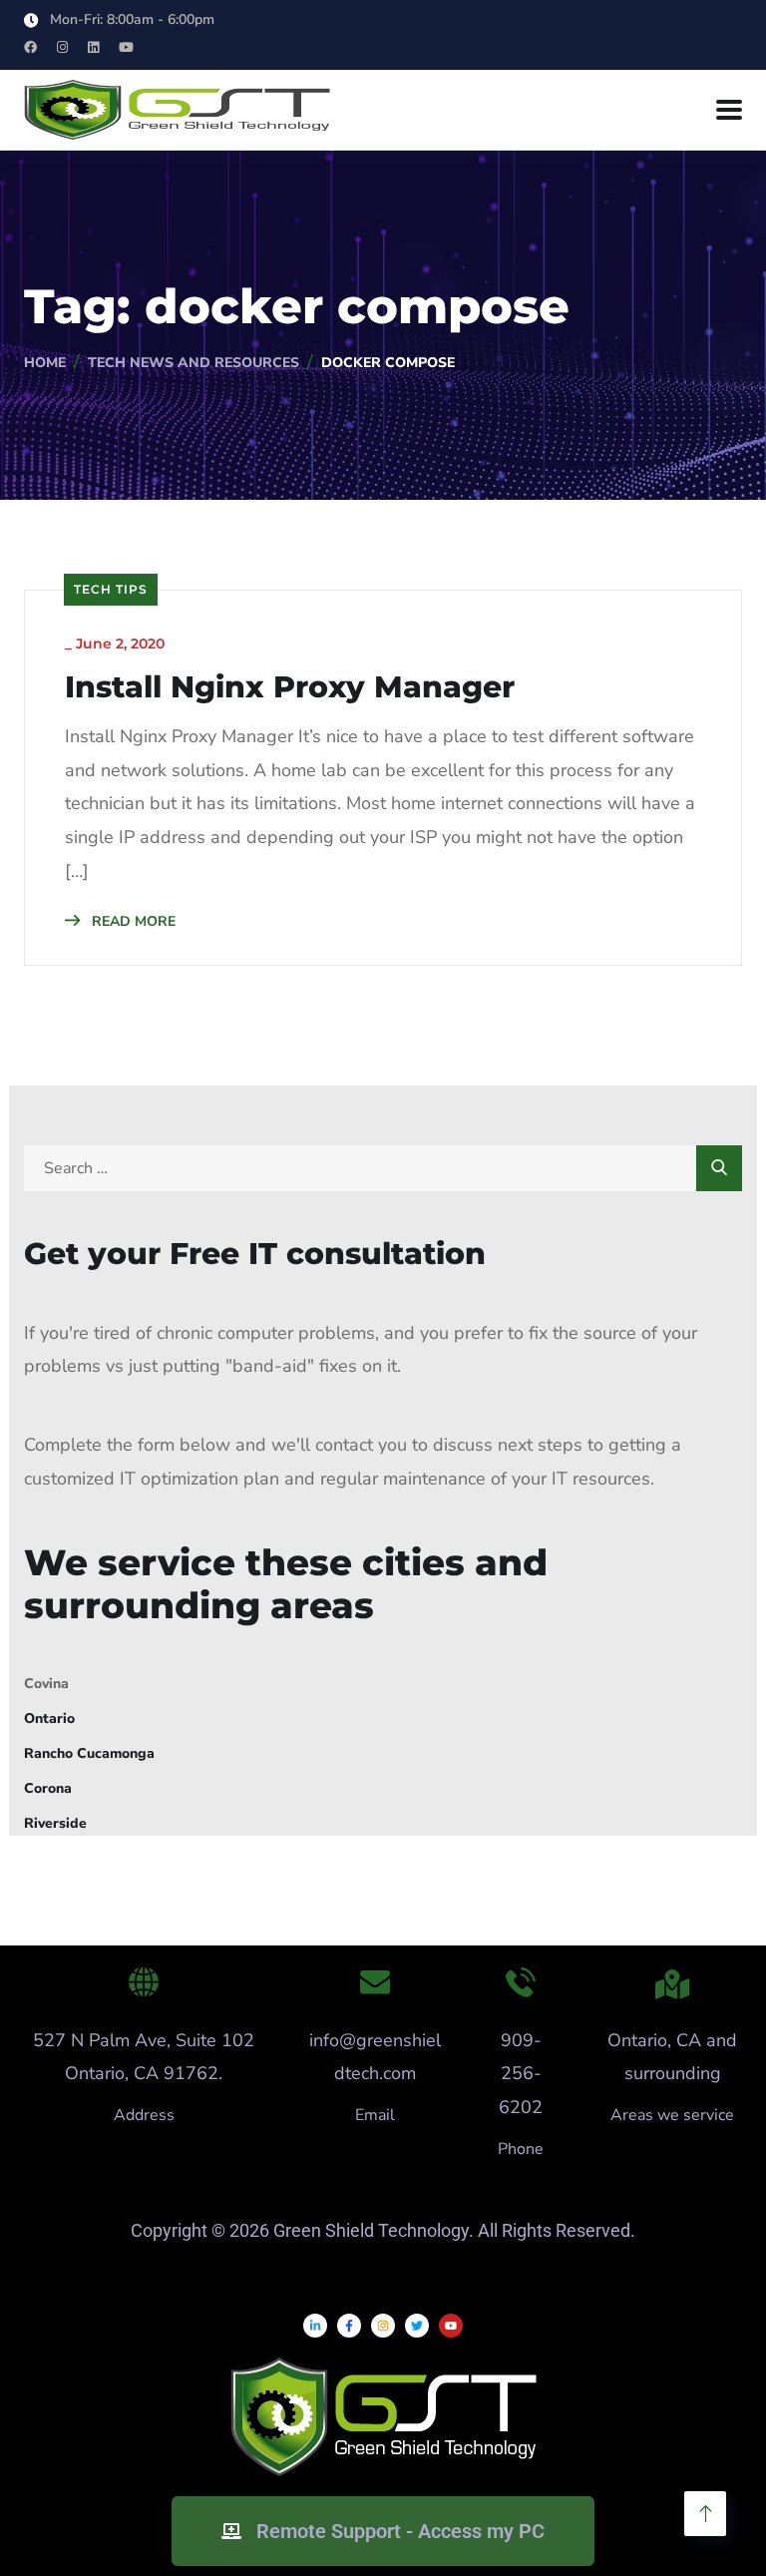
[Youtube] (451, 2326)
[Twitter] (417, 2326)
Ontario (49, 1718)
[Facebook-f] (349, 2326)
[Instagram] (383, 2326)
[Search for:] (383, 1167)
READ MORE (132, 921)
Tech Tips (111, 589)
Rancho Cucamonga (89, 1753)
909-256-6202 (521, 2074)
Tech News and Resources (193, 363)
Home (45, 363)
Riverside (55, 1823)
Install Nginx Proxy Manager (290, 687)
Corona (48, 1788)
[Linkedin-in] (315, 2326)
